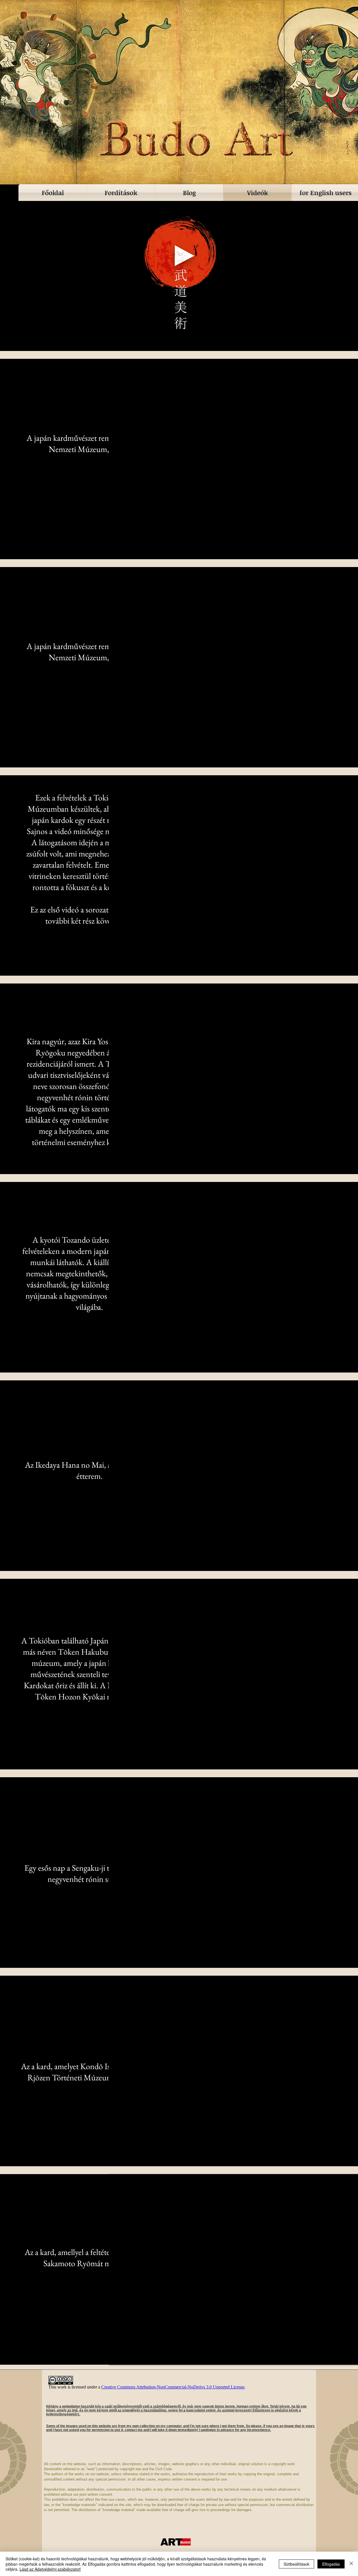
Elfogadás (331, 2564)
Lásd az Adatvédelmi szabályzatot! (50, 2569)
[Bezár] (351, 2564)
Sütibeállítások (296, 2564)
